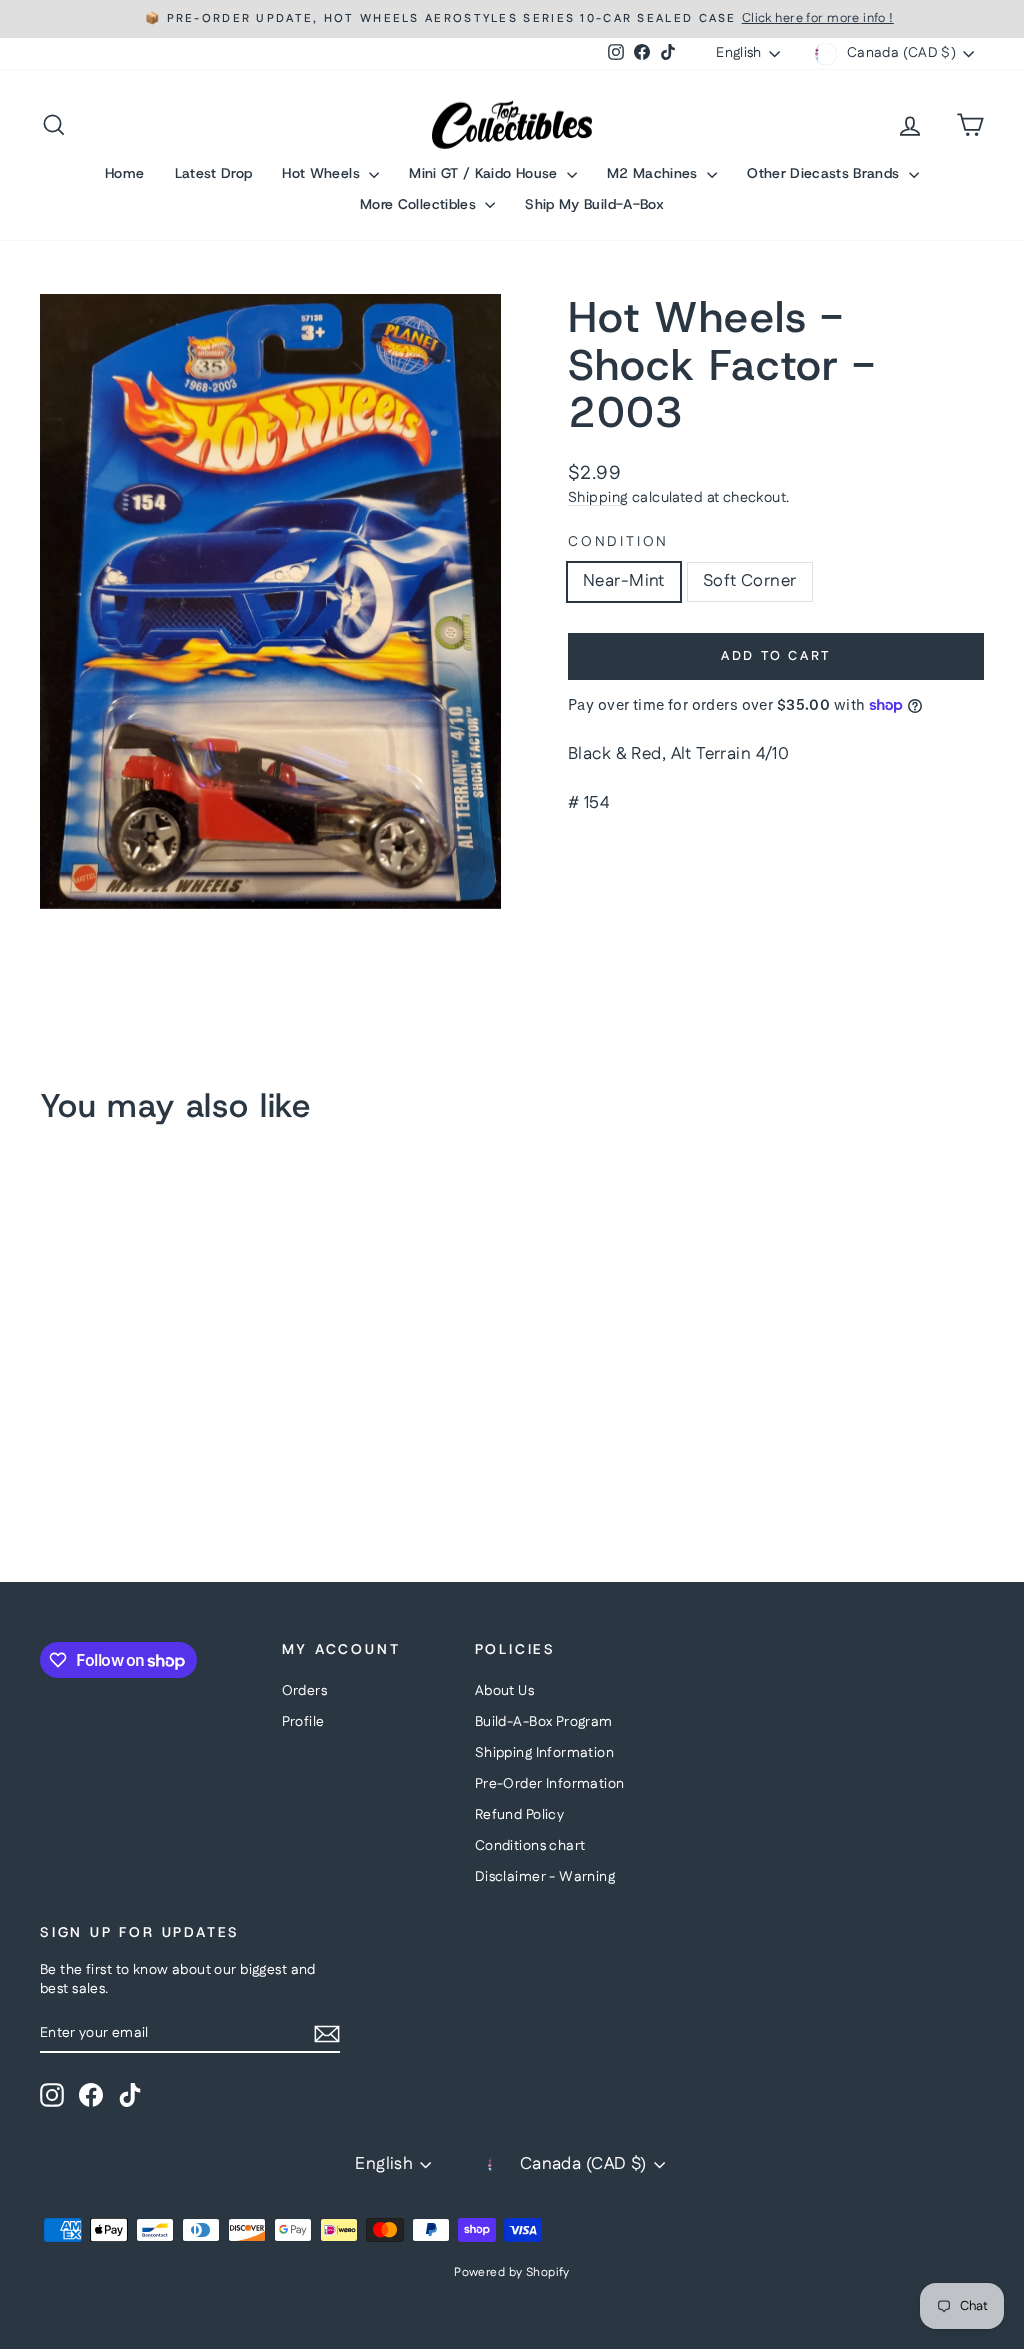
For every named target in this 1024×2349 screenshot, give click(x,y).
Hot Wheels (323, 173)
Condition (618, 542)
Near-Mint (624, 581)
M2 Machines (654, 173)
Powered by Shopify (512, 2272)
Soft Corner (750, 581)
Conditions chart (530, 1846)
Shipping (598, 498)
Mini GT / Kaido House (485, 173)
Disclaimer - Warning (545, 1877)
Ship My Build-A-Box (594, 204)
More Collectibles (420, 204)
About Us (504, 1691)
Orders (305, 1691)
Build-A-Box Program (544, 1722)
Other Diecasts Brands (825, 173)
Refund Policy (520, 1815)
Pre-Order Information (550, 1784)
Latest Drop (214, 173)
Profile (303, 1722)
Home (124, 173)
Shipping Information (545, 1753)
